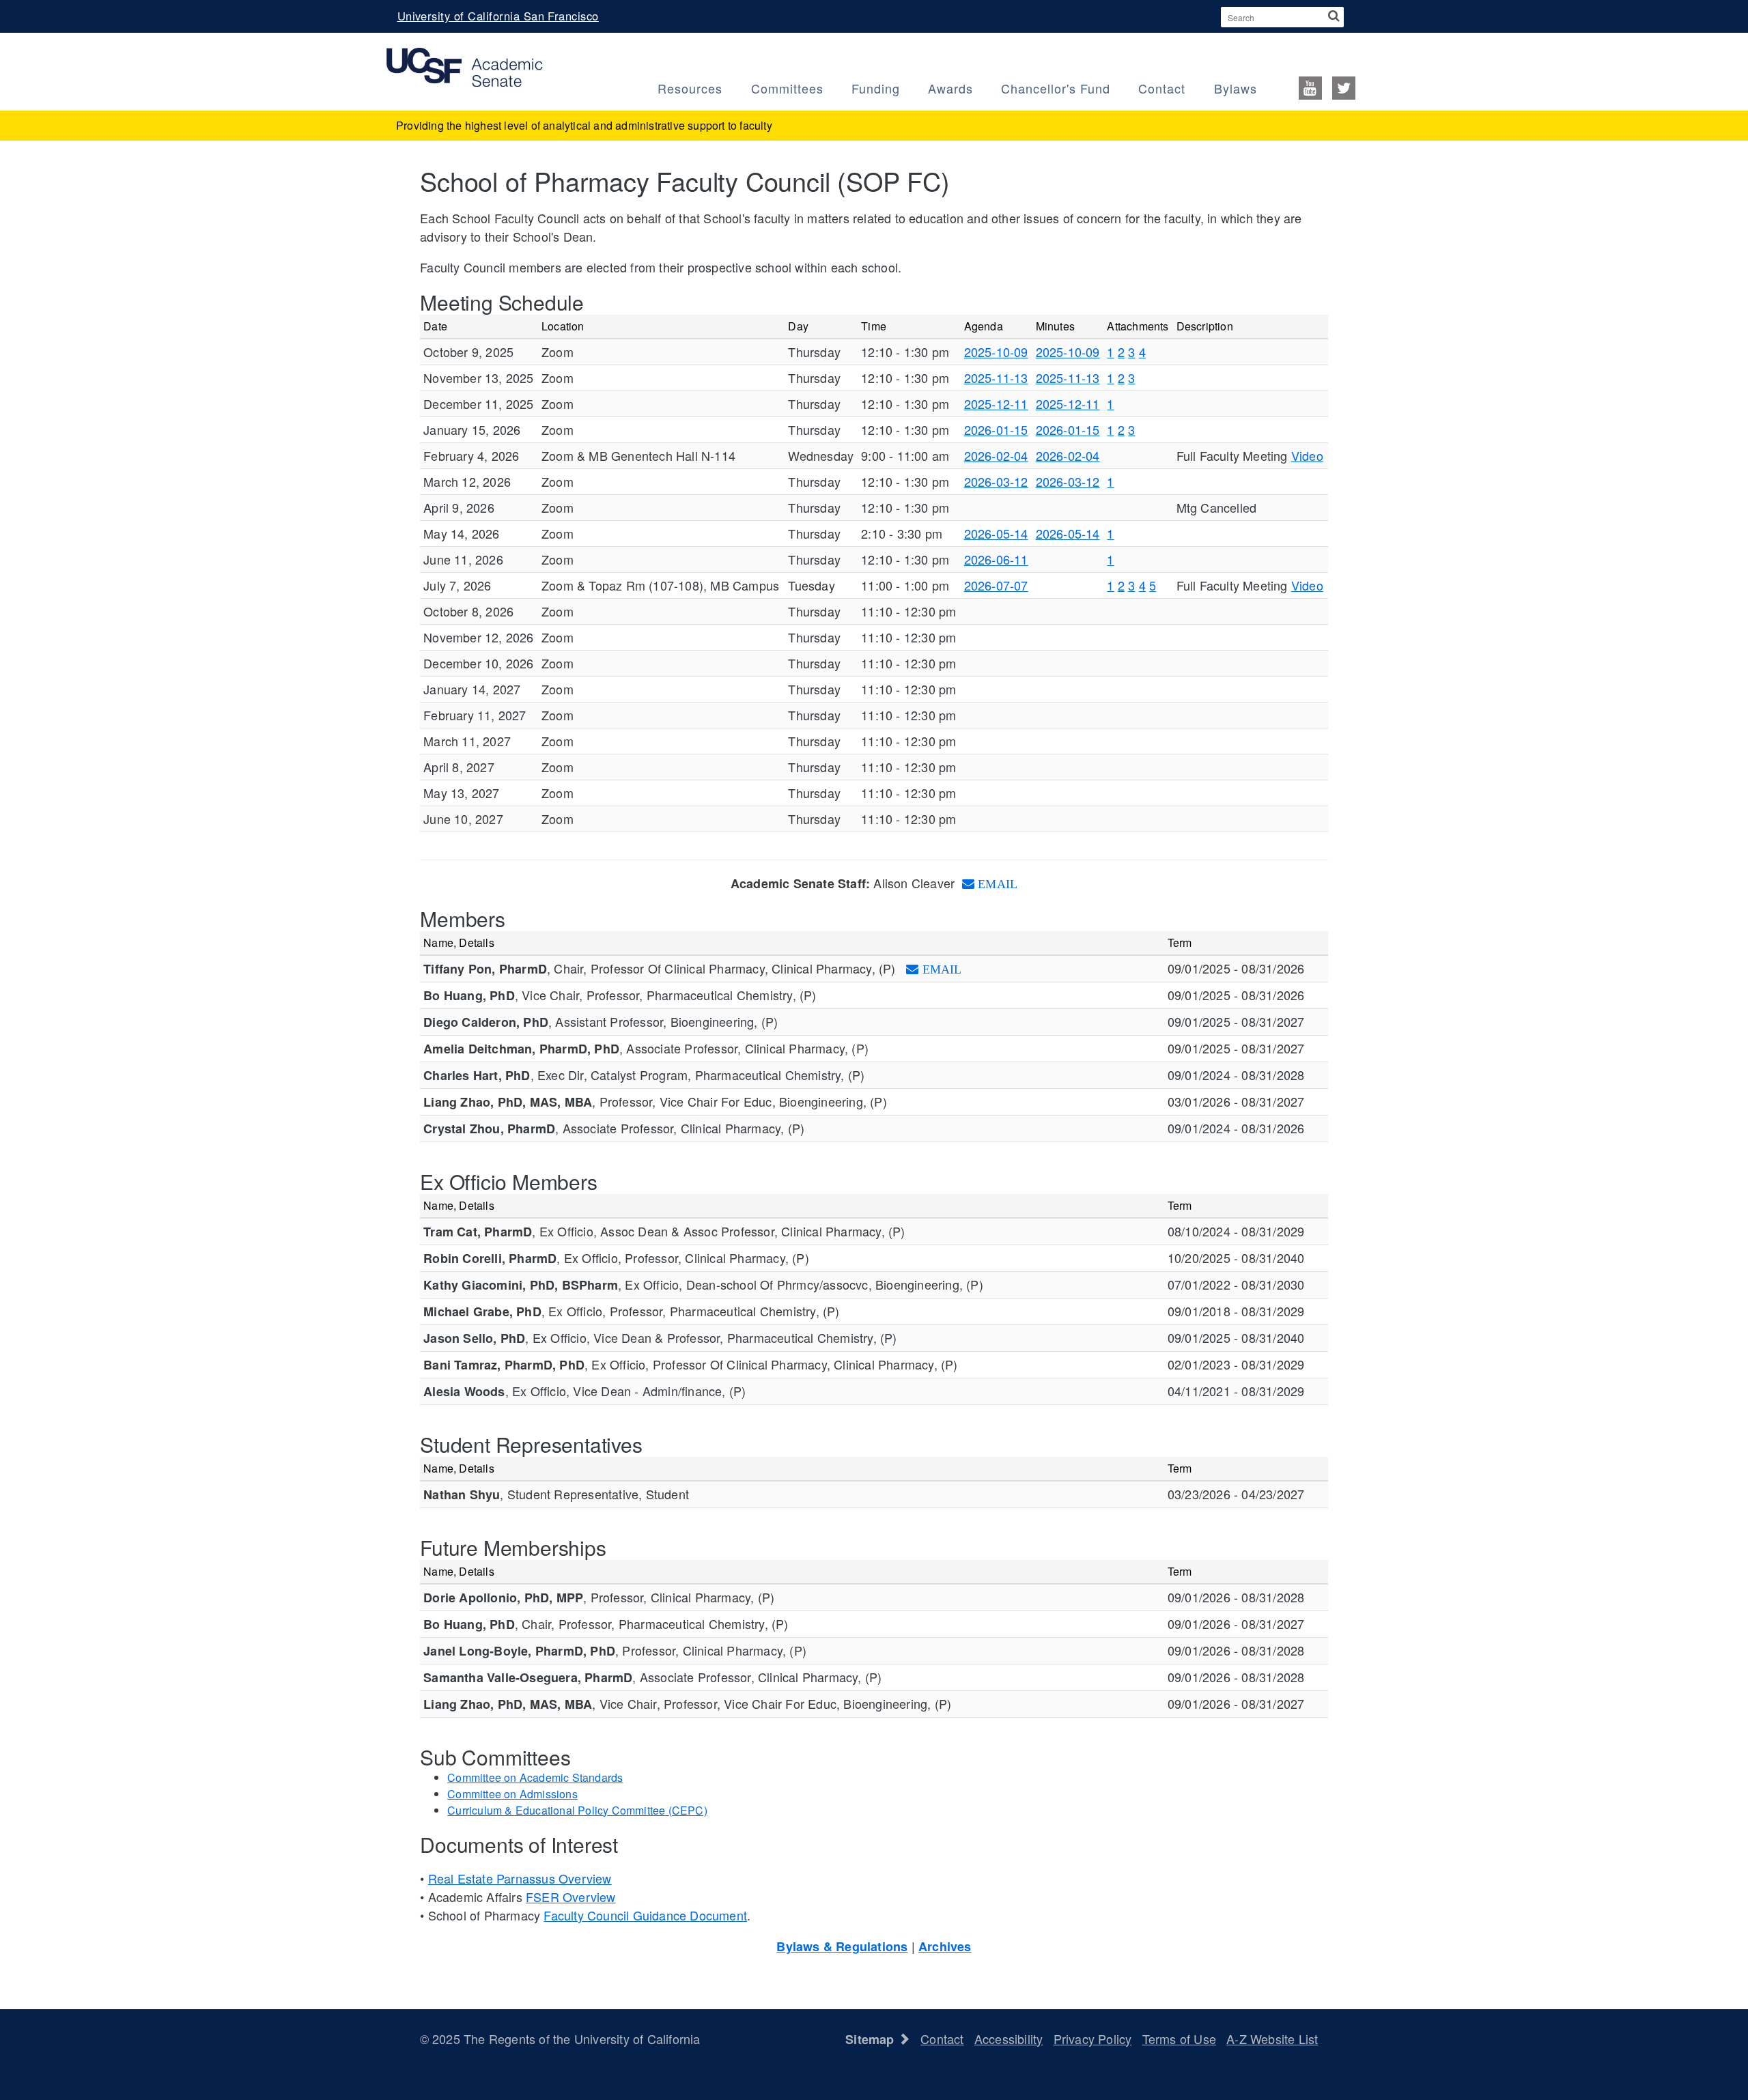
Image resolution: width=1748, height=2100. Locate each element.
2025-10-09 (996, 352)
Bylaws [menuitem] (1236, 88)
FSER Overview (571, 1897)
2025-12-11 (996, 403)
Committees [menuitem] (787, 88)
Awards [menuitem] (950, 88)
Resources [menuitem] (690, 88)
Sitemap (872, 2039)
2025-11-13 (996, 378)
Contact (942, 2039)
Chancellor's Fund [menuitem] (1056, 88)
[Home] (464, 66)
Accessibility (1009, 2039)
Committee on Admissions (512, 1794)
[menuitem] (1324, 87)
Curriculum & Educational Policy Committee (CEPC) (577, 1810)
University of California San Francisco (498, 16)
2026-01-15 (996, 429)
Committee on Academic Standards (535, 1777)
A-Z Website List (1272, 2039)
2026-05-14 (996, 533)
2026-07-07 (996, 585)
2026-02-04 (996, 455)
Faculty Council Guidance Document (645, 1915)
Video (1307, 455)
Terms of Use (1179, 2039)
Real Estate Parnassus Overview (520, 1878)
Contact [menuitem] (1162, 88)
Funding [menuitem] (876, 88)
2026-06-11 (996, 559)
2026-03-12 (996, 481)
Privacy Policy (1093, 2039)
